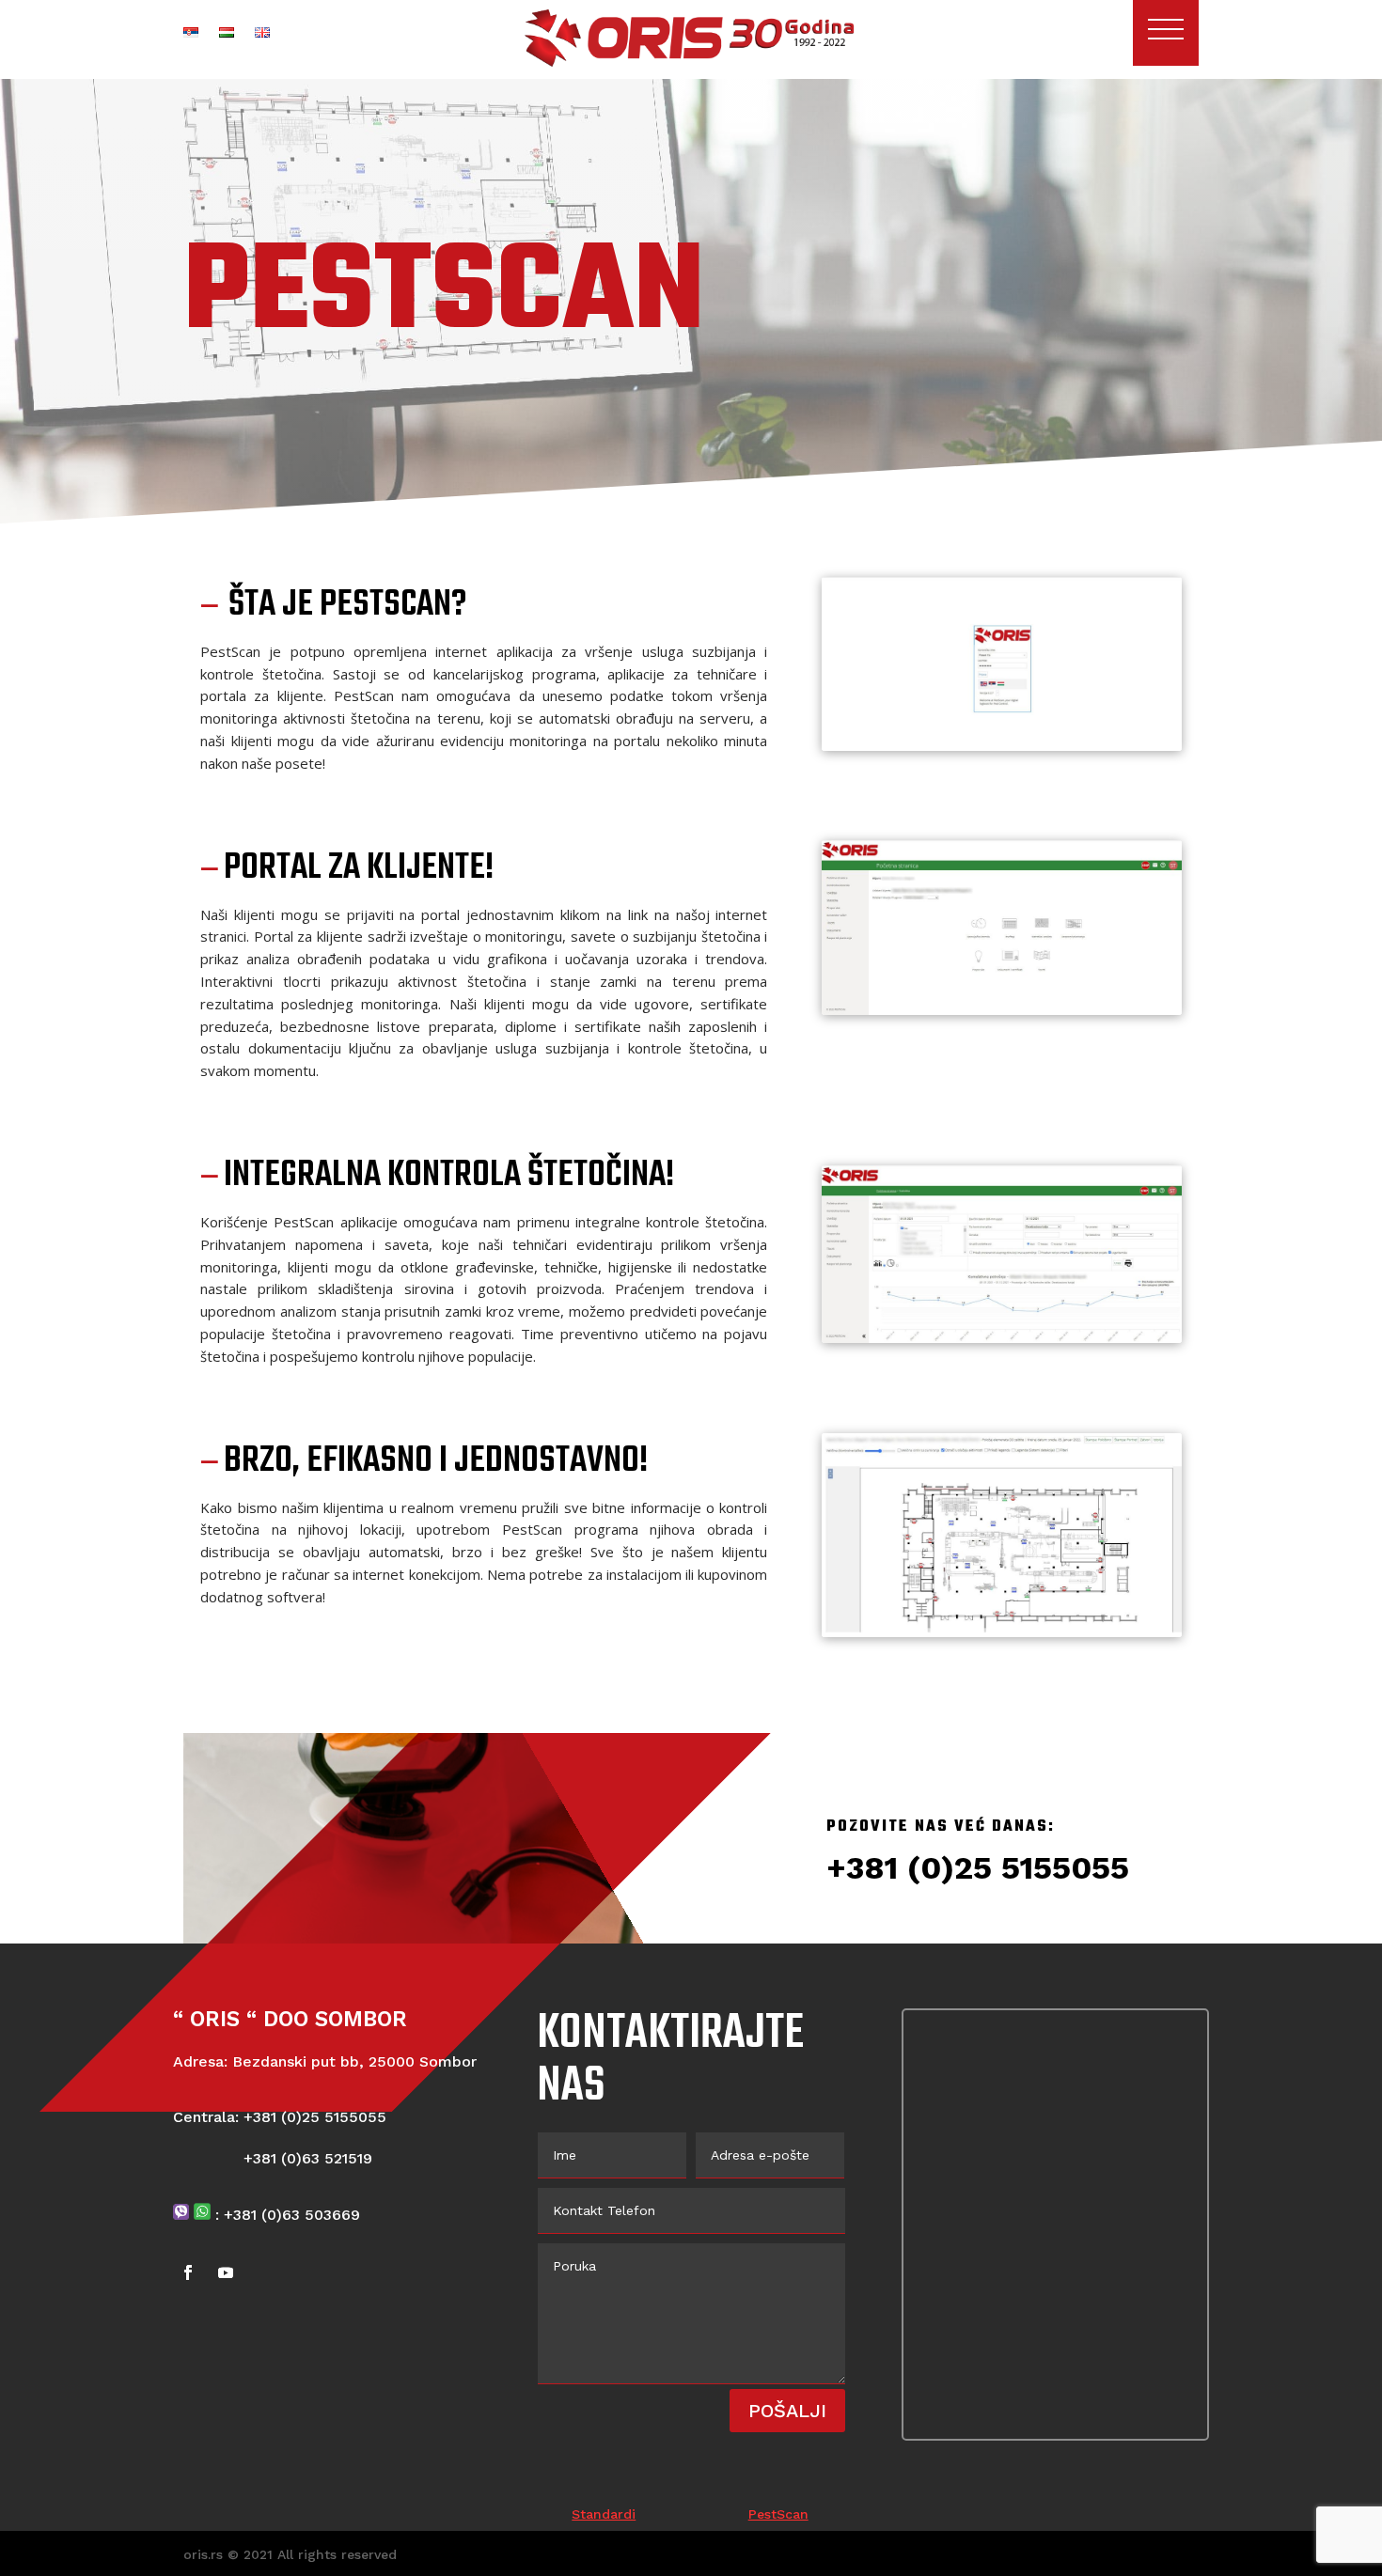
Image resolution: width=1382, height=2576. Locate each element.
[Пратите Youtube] (226, 2272)
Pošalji (787, 2411)
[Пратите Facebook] (188, 2272)
